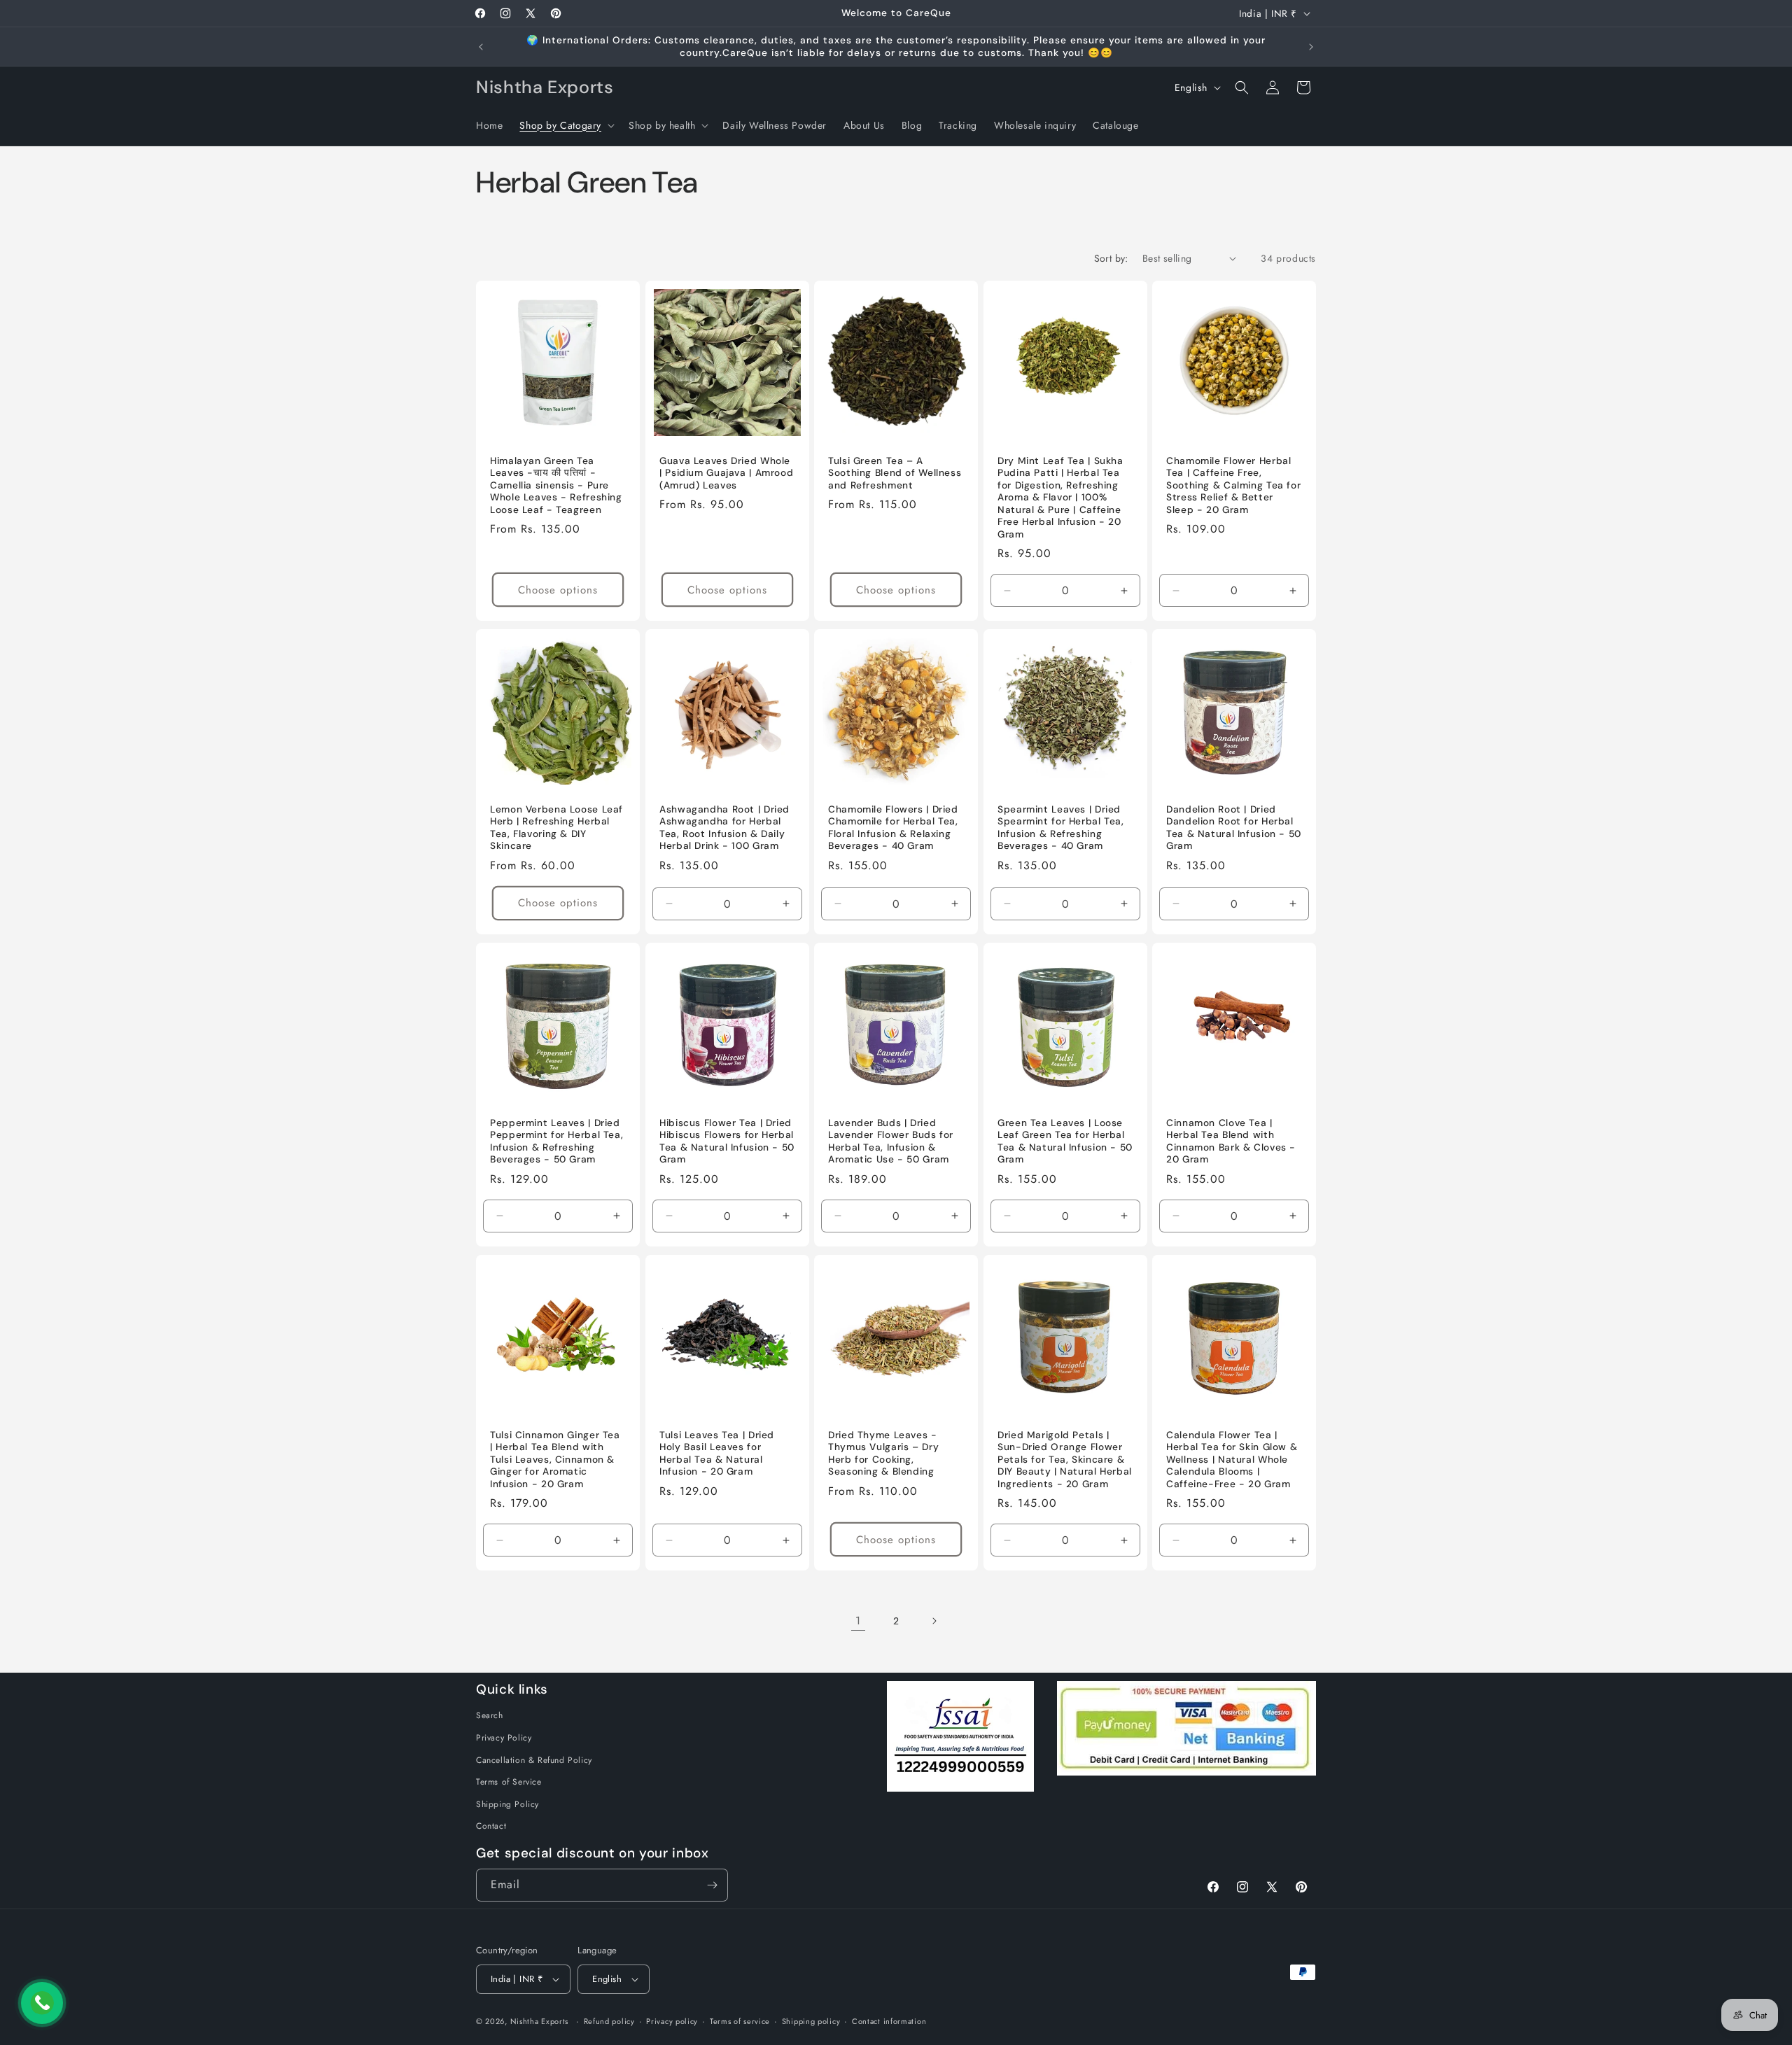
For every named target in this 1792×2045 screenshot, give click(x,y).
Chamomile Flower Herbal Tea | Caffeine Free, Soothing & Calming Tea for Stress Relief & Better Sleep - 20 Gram (1233, 485)
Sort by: (1111, 258)
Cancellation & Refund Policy (534, 1760)
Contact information (889, 2021)
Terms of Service (509, 1782)
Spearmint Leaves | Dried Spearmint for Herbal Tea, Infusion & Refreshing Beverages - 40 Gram (1061, 828)
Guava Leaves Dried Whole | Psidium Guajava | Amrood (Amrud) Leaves (726, 472)
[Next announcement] (1311, 47)
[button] (566, 125)
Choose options (558, 590)
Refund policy (609, 2021)
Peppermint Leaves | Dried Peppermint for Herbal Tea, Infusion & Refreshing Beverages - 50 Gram (556, 1141)
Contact (491, 1826)
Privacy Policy (504, 1738)
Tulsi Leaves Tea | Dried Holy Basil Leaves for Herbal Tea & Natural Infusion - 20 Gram (717, 1453)
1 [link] (858, 1621)
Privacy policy (672, 2021)
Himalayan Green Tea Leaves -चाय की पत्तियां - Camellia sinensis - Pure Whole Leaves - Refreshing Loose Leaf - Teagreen (556, 485)
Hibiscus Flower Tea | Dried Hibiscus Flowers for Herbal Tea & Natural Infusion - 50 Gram (727, 1141)
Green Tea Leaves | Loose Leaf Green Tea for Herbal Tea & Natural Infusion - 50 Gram (1065, 1141)
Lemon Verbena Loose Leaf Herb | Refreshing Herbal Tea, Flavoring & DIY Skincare (556, 828)
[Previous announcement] (481, 47)
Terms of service (740, 2021)
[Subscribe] (712, 1885)
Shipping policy (811, 2021)
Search (490, 1715)
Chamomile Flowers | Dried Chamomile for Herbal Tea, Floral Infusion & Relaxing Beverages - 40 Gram (893, 828)
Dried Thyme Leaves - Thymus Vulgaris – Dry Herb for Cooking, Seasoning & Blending (883, 1453)
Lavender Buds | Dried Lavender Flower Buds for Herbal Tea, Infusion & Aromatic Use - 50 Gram (891, 1141)
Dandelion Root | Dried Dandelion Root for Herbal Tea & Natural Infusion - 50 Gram (1234, 828)
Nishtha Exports (540, 2021)
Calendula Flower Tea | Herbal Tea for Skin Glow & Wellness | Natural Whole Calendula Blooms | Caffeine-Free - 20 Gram (1232, 1459)
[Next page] (934, 1621)
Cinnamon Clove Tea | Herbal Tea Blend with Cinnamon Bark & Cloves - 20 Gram (1231, 1141)
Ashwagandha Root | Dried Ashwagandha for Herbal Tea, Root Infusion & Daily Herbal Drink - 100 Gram (724, 828)
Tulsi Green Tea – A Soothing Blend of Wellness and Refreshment (895, 472)
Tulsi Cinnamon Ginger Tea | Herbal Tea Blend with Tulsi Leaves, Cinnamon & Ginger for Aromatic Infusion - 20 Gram (555, 1459)
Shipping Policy (507, 1804)
